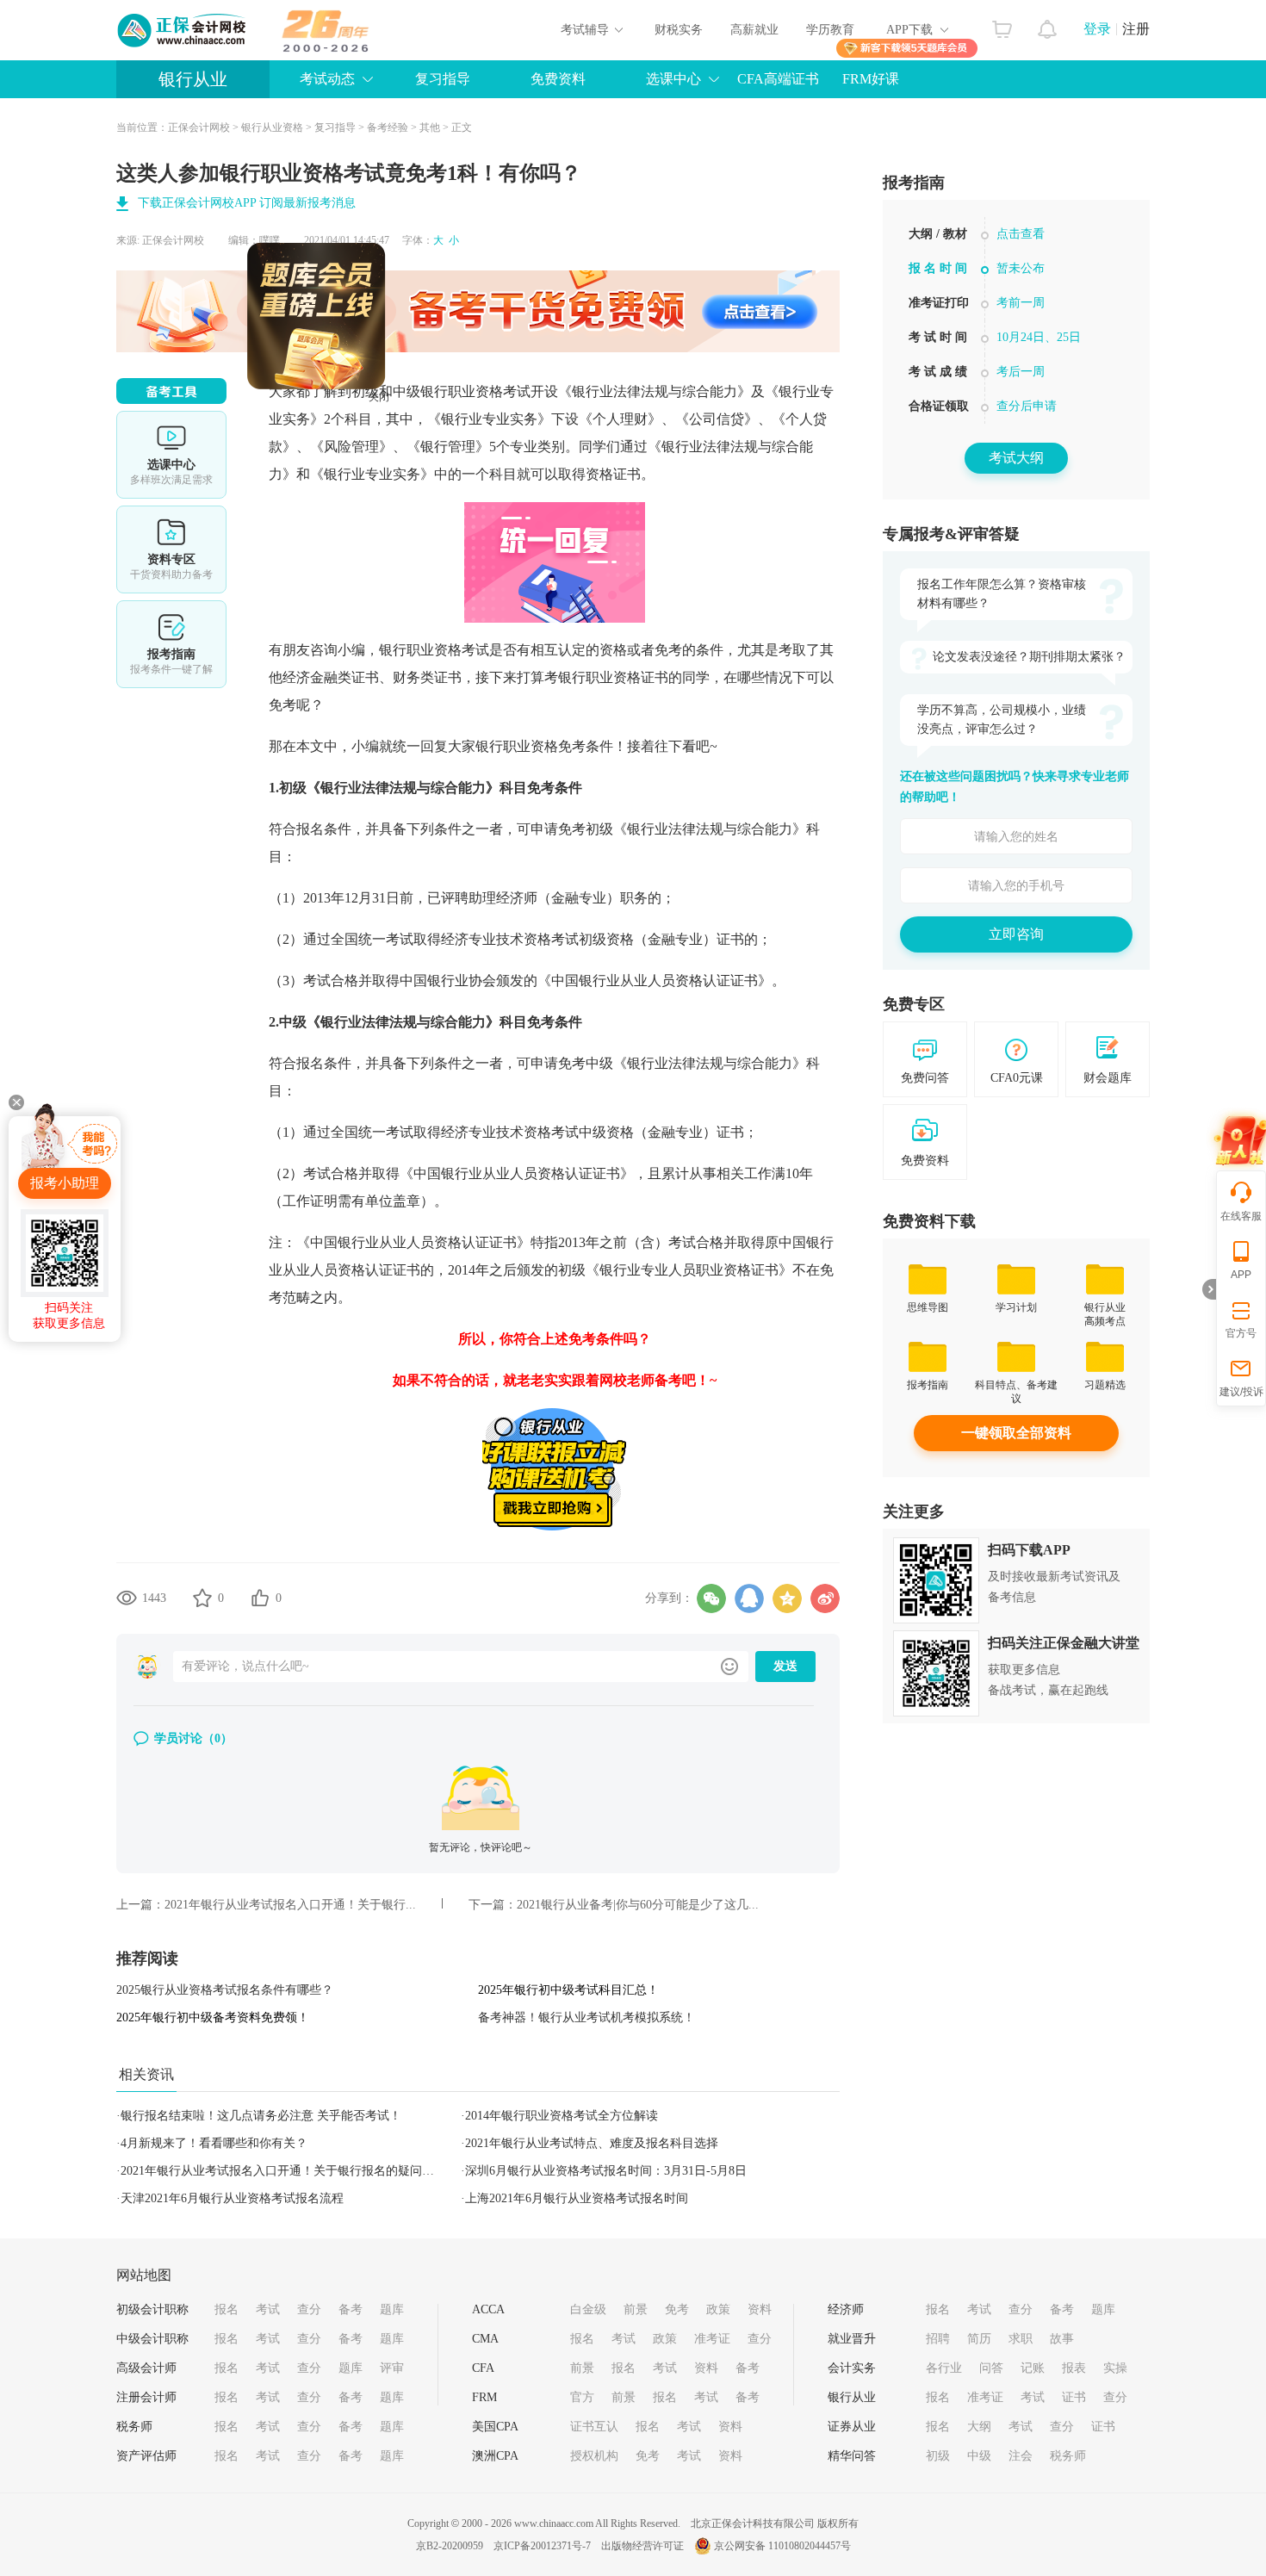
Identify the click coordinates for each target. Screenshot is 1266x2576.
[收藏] (202, 1598)
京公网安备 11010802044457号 (782, 2546)
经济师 (846, 2309)
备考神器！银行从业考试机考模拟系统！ (586, 2017)
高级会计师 (146, 2368)
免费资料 (558, 79)
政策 (718, 2309)
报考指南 (171, 644)
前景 (636, 2309)
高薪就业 (754, 30)
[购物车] (1002, 25)
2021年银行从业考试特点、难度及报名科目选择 (592, 2143)
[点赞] (260, 1598)
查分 (309, 2309)
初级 (938, 2456)
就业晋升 (852, 2339)
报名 (227, 2309)
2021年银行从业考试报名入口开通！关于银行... (290, 1905)
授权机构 (594, 2456)
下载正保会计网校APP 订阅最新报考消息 (247, 203)
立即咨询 (1016, 934)
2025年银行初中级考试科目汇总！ (568, 1990)
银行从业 (193, 79)
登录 (1097, 29)
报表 (1074, 2368)
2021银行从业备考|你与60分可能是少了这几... (638, 1905)
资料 (760, 2309)
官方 (582, 2397)
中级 (979, 2456)
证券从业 (852, 2427)
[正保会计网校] (183, 30)
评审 (392, 2368)
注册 (1136, 29)
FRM (484, 2397)
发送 (785, 1666)
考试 (268, 2309)
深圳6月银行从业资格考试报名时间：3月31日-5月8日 (606, 2171)
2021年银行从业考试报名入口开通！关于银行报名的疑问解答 (283, 2171)
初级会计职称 (152, 2309)
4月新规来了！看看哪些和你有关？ (214, 2143)
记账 (1033, 2368)
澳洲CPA (495, 2456)
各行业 (944, 2368)
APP (1241, 1275)
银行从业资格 (272, 127)
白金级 (588, 2309)
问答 (991, 2368)
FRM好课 (871, 79)
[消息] (1048, 25)
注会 (1021, 2456)
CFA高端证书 (778, 79)
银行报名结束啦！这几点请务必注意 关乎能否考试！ (261, 2116)
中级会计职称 (152, 2339)
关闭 (428, 446)
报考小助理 (65, 1183)
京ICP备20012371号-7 (542, 2546)
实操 (1115, 2368)
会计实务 (852, 2368)
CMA (485, 2339)
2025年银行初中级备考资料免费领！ (213, 2017)
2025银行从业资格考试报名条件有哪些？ (225, 1990)
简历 (979, 2339)
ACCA (488, 2309)
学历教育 (830, 30)
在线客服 (1241, 1216)
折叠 (1209, 1289)
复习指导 (443, 79)
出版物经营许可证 (642, 2546)
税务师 (134, 2427)
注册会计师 (146, 2397)
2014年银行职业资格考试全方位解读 (562, 2116)
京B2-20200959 (450, 2546)
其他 (430, 127)
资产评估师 (146, 2456)
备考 (351, 2309)
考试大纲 (1016, 458)
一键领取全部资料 (1016, 1433)
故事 (1062, 2339)
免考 (677, 2309)
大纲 (979, 2427)
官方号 (1241, 1333)
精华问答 (852, 2456)
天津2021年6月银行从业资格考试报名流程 (232, 2198)
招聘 (938, 2339)
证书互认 (594, 2427)
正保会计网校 (199, 127)
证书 (1074, 2397)
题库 (392, 2309)
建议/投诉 (1241, 1392)
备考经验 (388, 127)
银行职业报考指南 (1016, 321)
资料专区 (171, 549)
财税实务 (679, 30)
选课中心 (171, 455)
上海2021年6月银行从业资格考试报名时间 (577, 2198)
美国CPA (495, 2427)
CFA (483, 2368)
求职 (1021, 2339)
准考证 (712, 2339)
